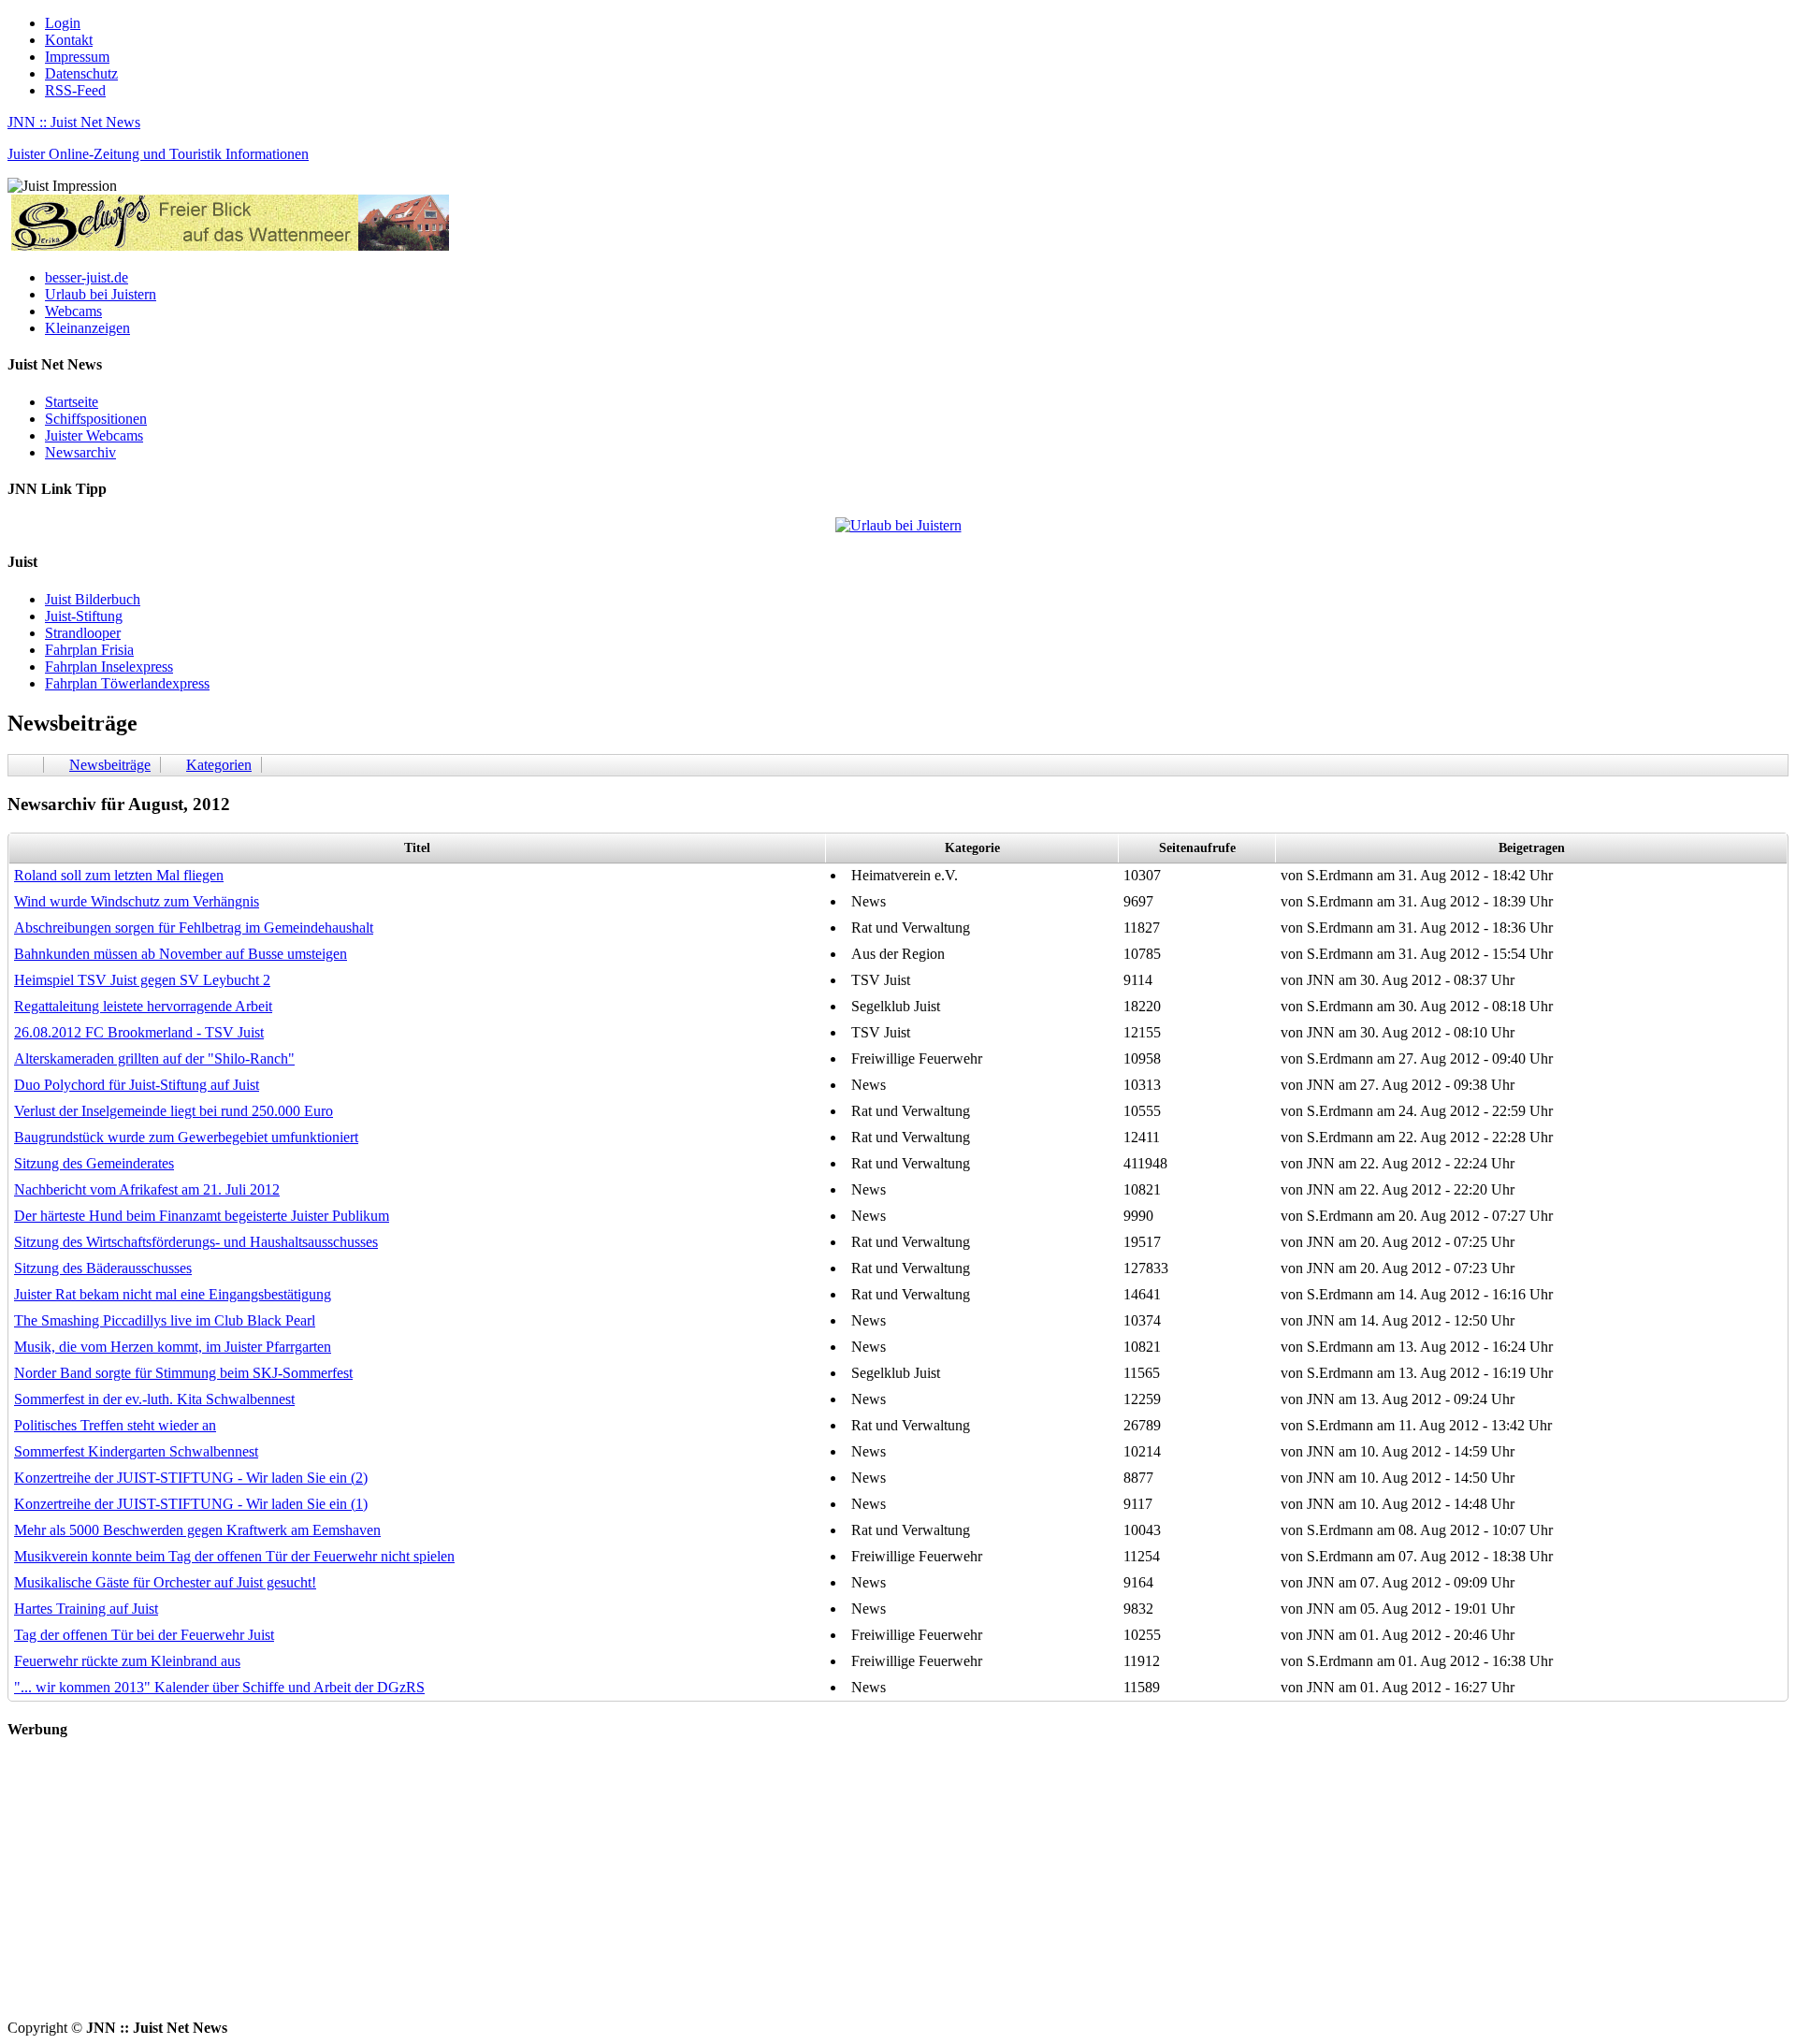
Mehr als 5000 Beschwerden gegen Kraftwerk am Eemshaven (197, 1530)
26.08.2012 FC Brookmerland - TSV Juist (139, 1032)
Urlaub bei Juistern (101, 294)
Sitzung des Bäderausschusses (103, 1268)
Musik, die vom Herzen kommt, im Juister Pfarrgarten (173, 1347)
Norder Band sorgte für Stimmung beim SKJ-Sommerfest (183, 1373)
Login (63, 23)
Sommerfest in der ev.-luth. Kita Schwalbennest (154, 1399)
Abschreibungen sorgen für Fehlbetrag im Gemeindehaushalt (194, 928)
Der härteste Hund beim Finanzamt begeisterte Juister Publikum (202, 1216)
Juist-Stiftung (84, 616)
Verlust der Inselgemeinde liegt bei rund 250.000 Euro (174, 1111)
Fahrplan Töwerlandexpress (127, 683)
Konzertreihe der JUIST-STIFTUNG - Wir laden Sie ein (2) (191, 1478)
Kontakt (69, 40)
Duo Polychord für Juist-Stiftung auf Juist (137, 1085)
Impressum (77, 57)
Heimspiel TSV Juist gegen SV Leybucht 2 (142, 980)
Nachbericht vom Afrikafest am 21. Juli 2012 (147, 1189)
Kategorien (219, 765)
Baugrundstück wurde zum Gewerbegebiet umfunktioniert (186, 1137)
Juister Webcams (94, 435)
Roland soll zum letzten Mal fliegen (119, 875)
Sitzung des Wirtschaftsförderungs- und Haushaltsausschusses (196, 1242)
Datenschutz (81, 73)
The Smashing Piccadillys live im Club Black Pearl (165, 1320)
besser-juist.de (87, 277)
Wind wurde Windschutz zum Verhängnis (137, 901)
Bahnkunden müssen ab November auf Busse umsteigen (181, 954)
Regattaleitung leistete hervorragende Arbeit (143, 1006)
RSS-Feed (75, 90)
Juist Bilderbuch (93, 599)
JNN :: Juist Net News (74, 122)
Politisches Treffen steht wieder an (115, 1425)
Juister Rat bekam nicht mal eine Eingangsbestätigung (173, 1294)
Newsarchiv (80, 452)
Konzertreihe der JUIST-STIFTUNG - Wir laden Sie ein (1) (191, 1504)
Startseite (72, 402)
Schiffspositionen (96, 419)
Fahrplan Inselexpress (109, 667)
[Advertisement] (569, 1889)
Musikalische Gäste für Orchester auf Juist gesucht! (165, 1582)
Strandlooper (83, 633)
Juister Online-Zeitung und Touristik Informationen (158, 154)
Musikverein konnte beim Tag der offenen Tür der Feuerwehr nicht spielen (234, 1556)
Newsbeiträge (110, 765)
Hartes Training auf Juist (86, 1609)
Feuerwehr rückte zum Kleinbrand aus (127, 1661)
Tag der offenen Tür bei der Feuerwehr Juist (144, 1635)
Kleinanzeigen (87, 328)
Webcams (73, 311)
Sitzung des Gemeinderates (94, 1163)
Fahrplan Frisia (89, 650)
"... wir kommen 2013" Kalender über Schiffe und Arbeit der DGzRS (219, 1687)
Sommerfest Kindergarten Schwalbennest (136, 1451)
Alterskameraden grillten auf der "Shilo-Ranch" (154, 1058)
